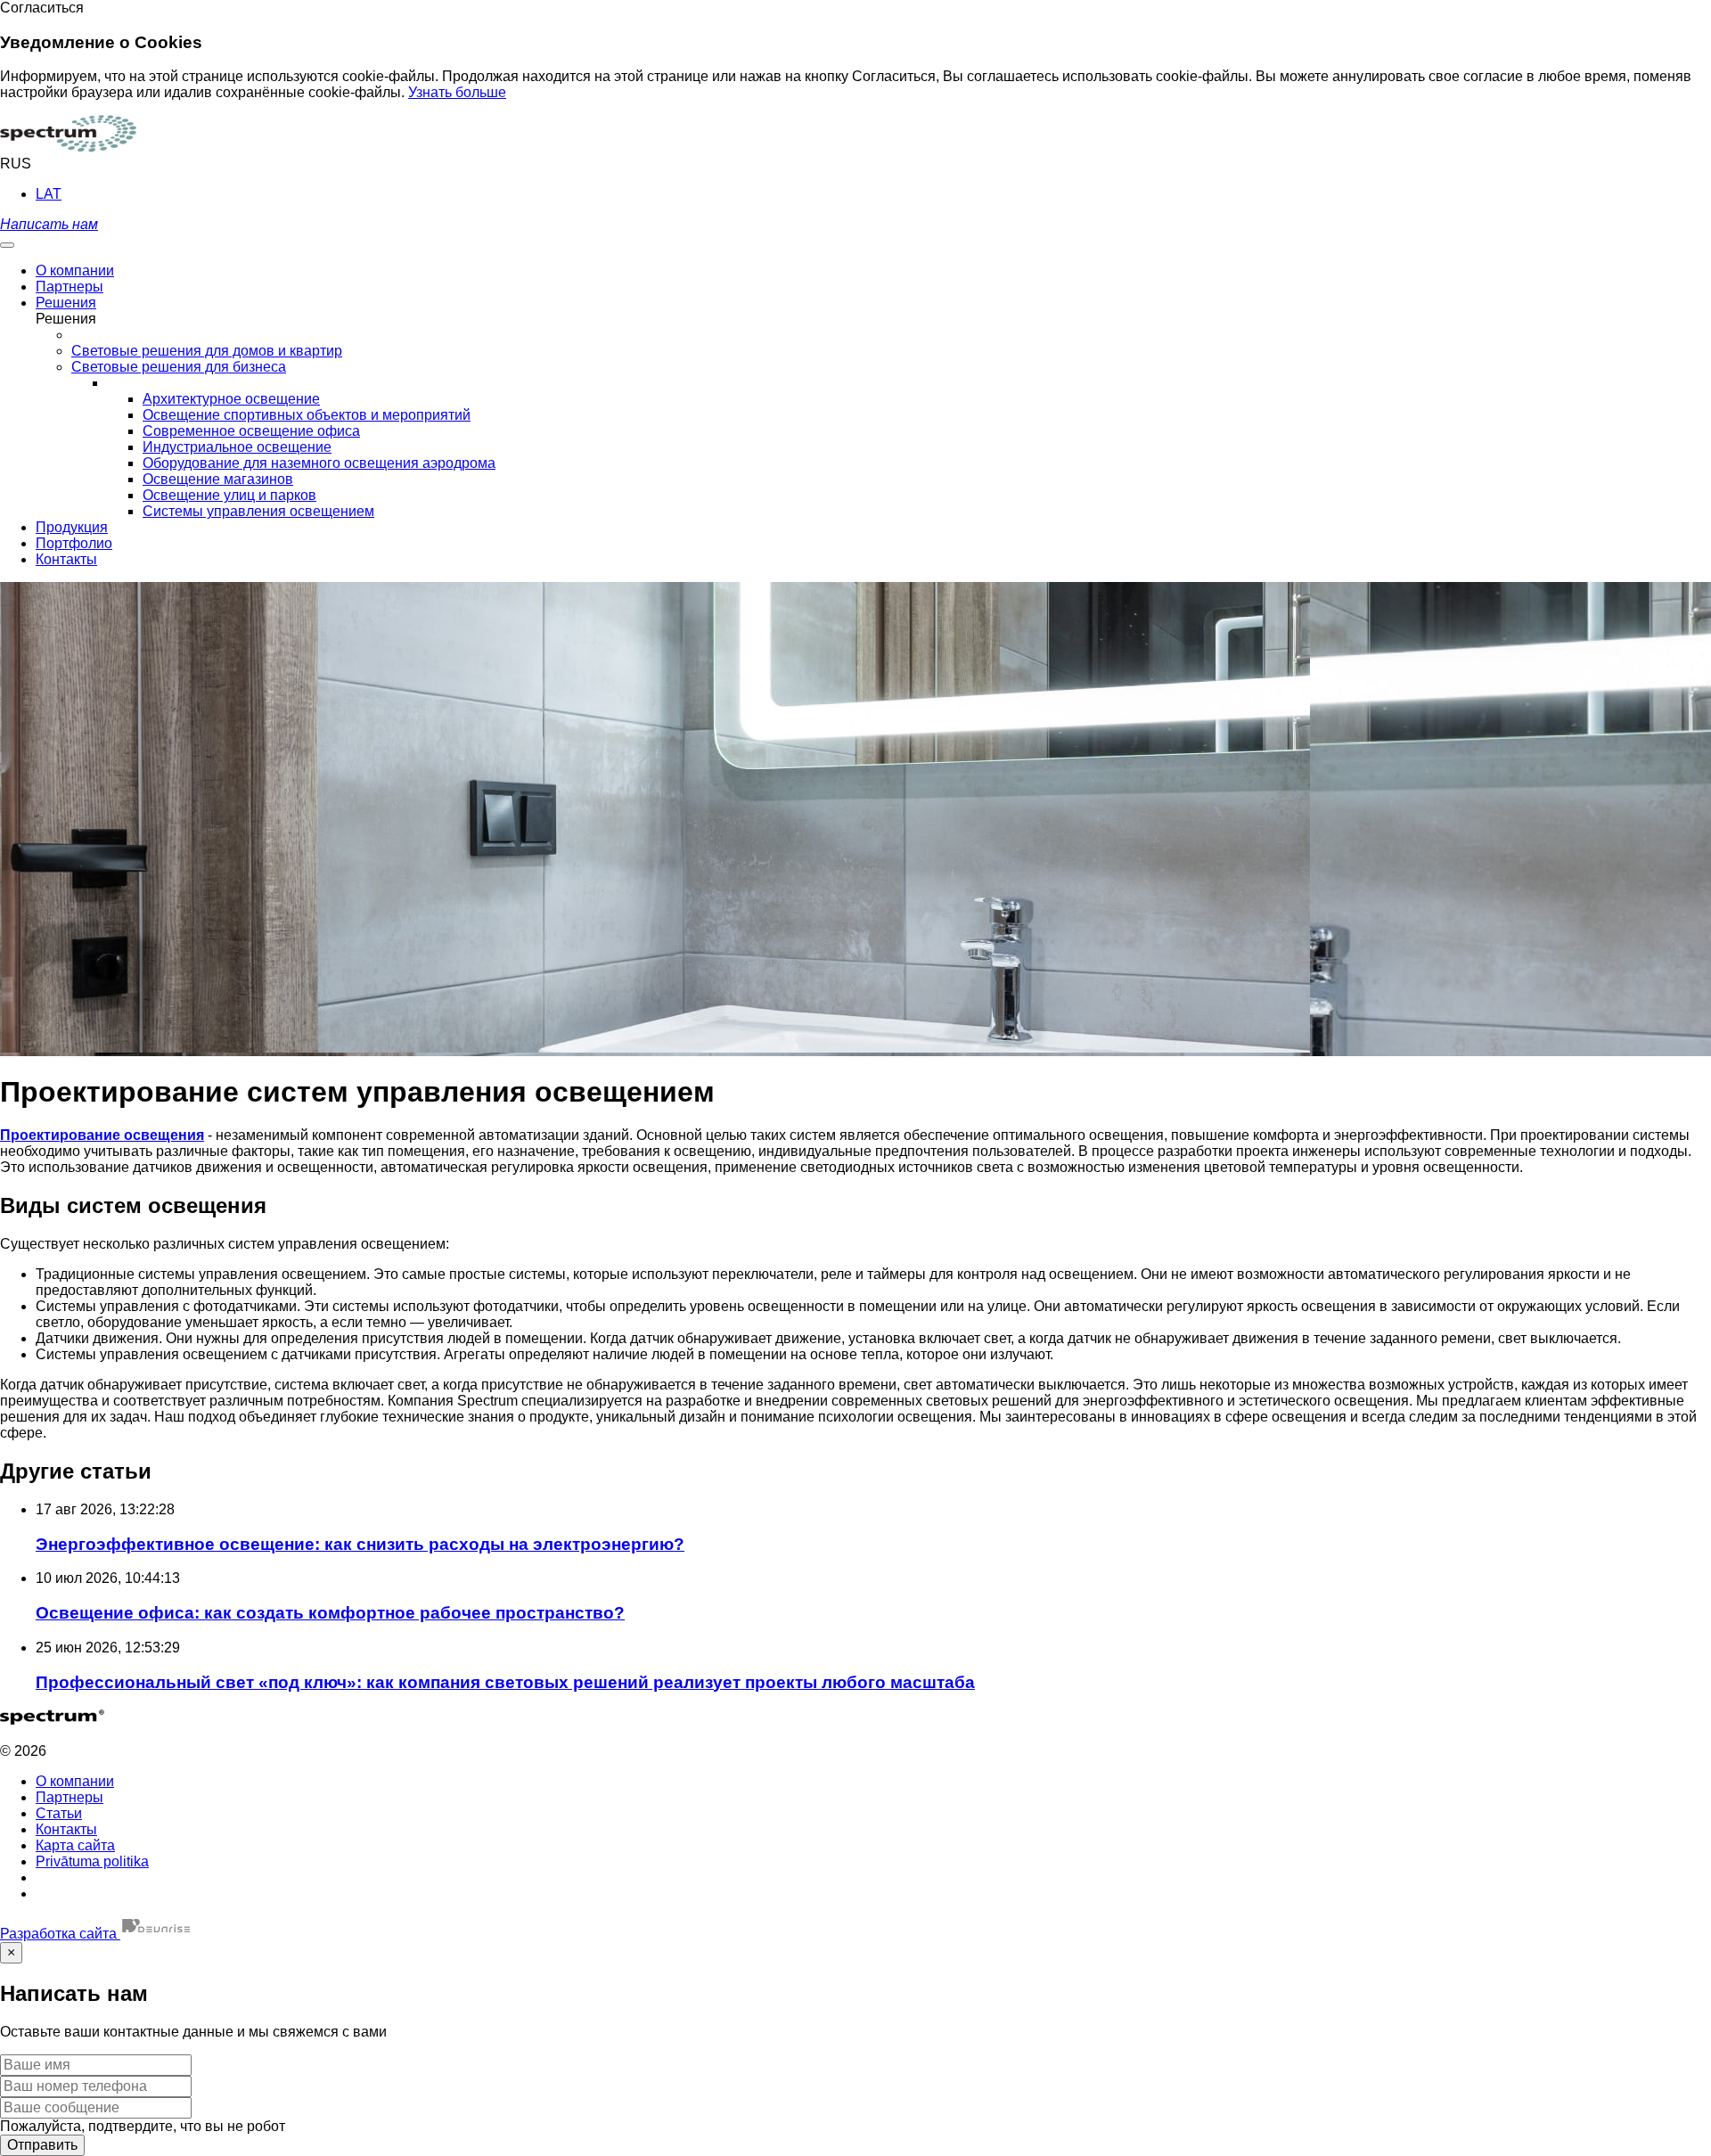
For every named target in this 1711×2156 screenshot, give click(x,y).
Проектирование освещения (102, 1135)
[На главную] (68, 148)
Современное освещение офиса (251, 431)
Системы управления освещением (258, 511)
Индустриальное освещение (237, 447)
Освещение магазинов (218, 479)
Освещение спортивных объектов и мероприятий (307, 415)
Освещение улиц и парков (229, 495)
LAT (49, 194)
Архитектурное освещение (231, 399)
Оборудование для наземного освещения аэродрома (319, 463)
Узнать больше (457, 92)
